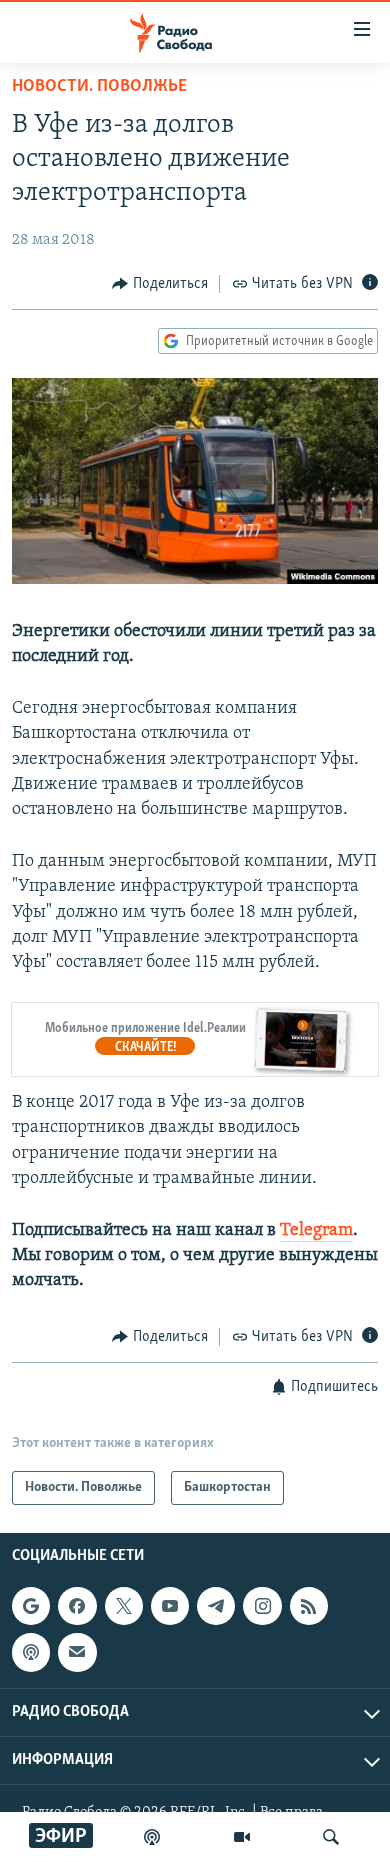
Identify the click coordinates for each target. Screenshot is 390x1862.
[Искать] (331, 1837)
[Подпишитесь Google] (31, 1606)
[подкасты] (152, 1837)
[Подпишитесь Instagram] (262, 1606)
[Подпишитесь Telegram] (216, 1606)
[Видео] (242, 1837)
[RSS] (309, 1606)
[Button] (160, 284)
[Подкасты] (31, 1652)
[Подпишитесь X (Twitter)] (124, 1606)
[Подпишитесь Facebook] (77, 1606)
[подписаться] (77, 1652)
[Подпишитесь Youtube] (170, 1606)
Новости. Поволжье (99, 87)
